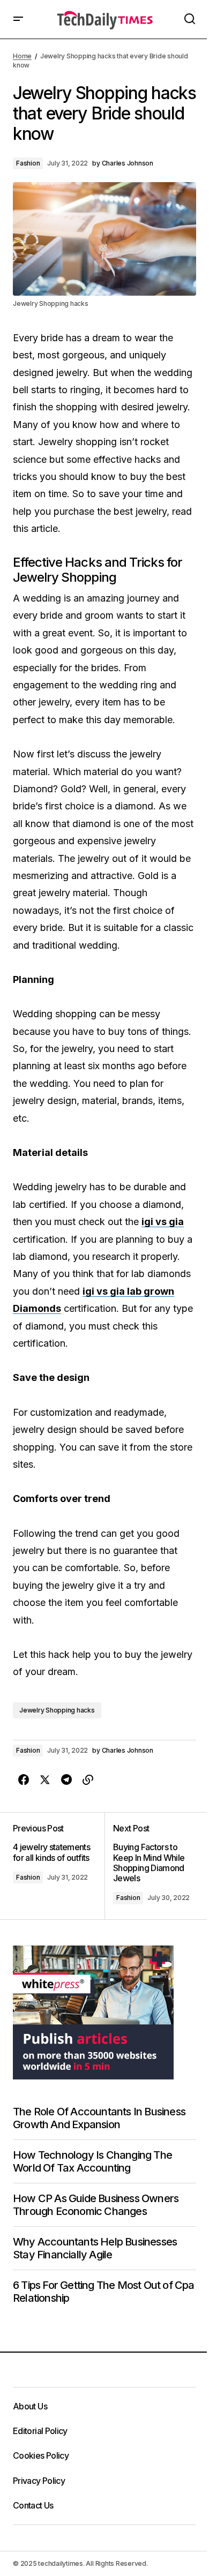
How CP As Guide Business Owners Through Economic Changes (96, 2205)
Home (22, 56)
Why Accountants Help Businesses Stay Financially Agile (95, 2248)
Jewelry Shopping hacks (57, 1710)
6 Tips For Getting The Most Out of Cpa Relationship (104, 2292)
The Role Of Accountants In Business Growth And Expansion (99, 2118)
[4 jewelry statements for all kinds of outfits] (59, 1866)
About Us (30, 2406)
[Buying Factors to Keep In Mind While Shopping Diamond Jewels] (150, 1866)
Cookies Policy (41, 2455)
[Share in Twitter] (45, 1780)
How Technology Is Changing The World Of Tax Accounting (92, 2161)
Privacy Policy (39, 2481)
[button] (18, 19)
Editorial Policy (40, 2431)
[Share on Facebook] (24, 1780)
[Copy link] (88, 1780)
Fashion (28, 163)
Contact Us (33, 2505)
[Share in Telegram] (66, 1780)
